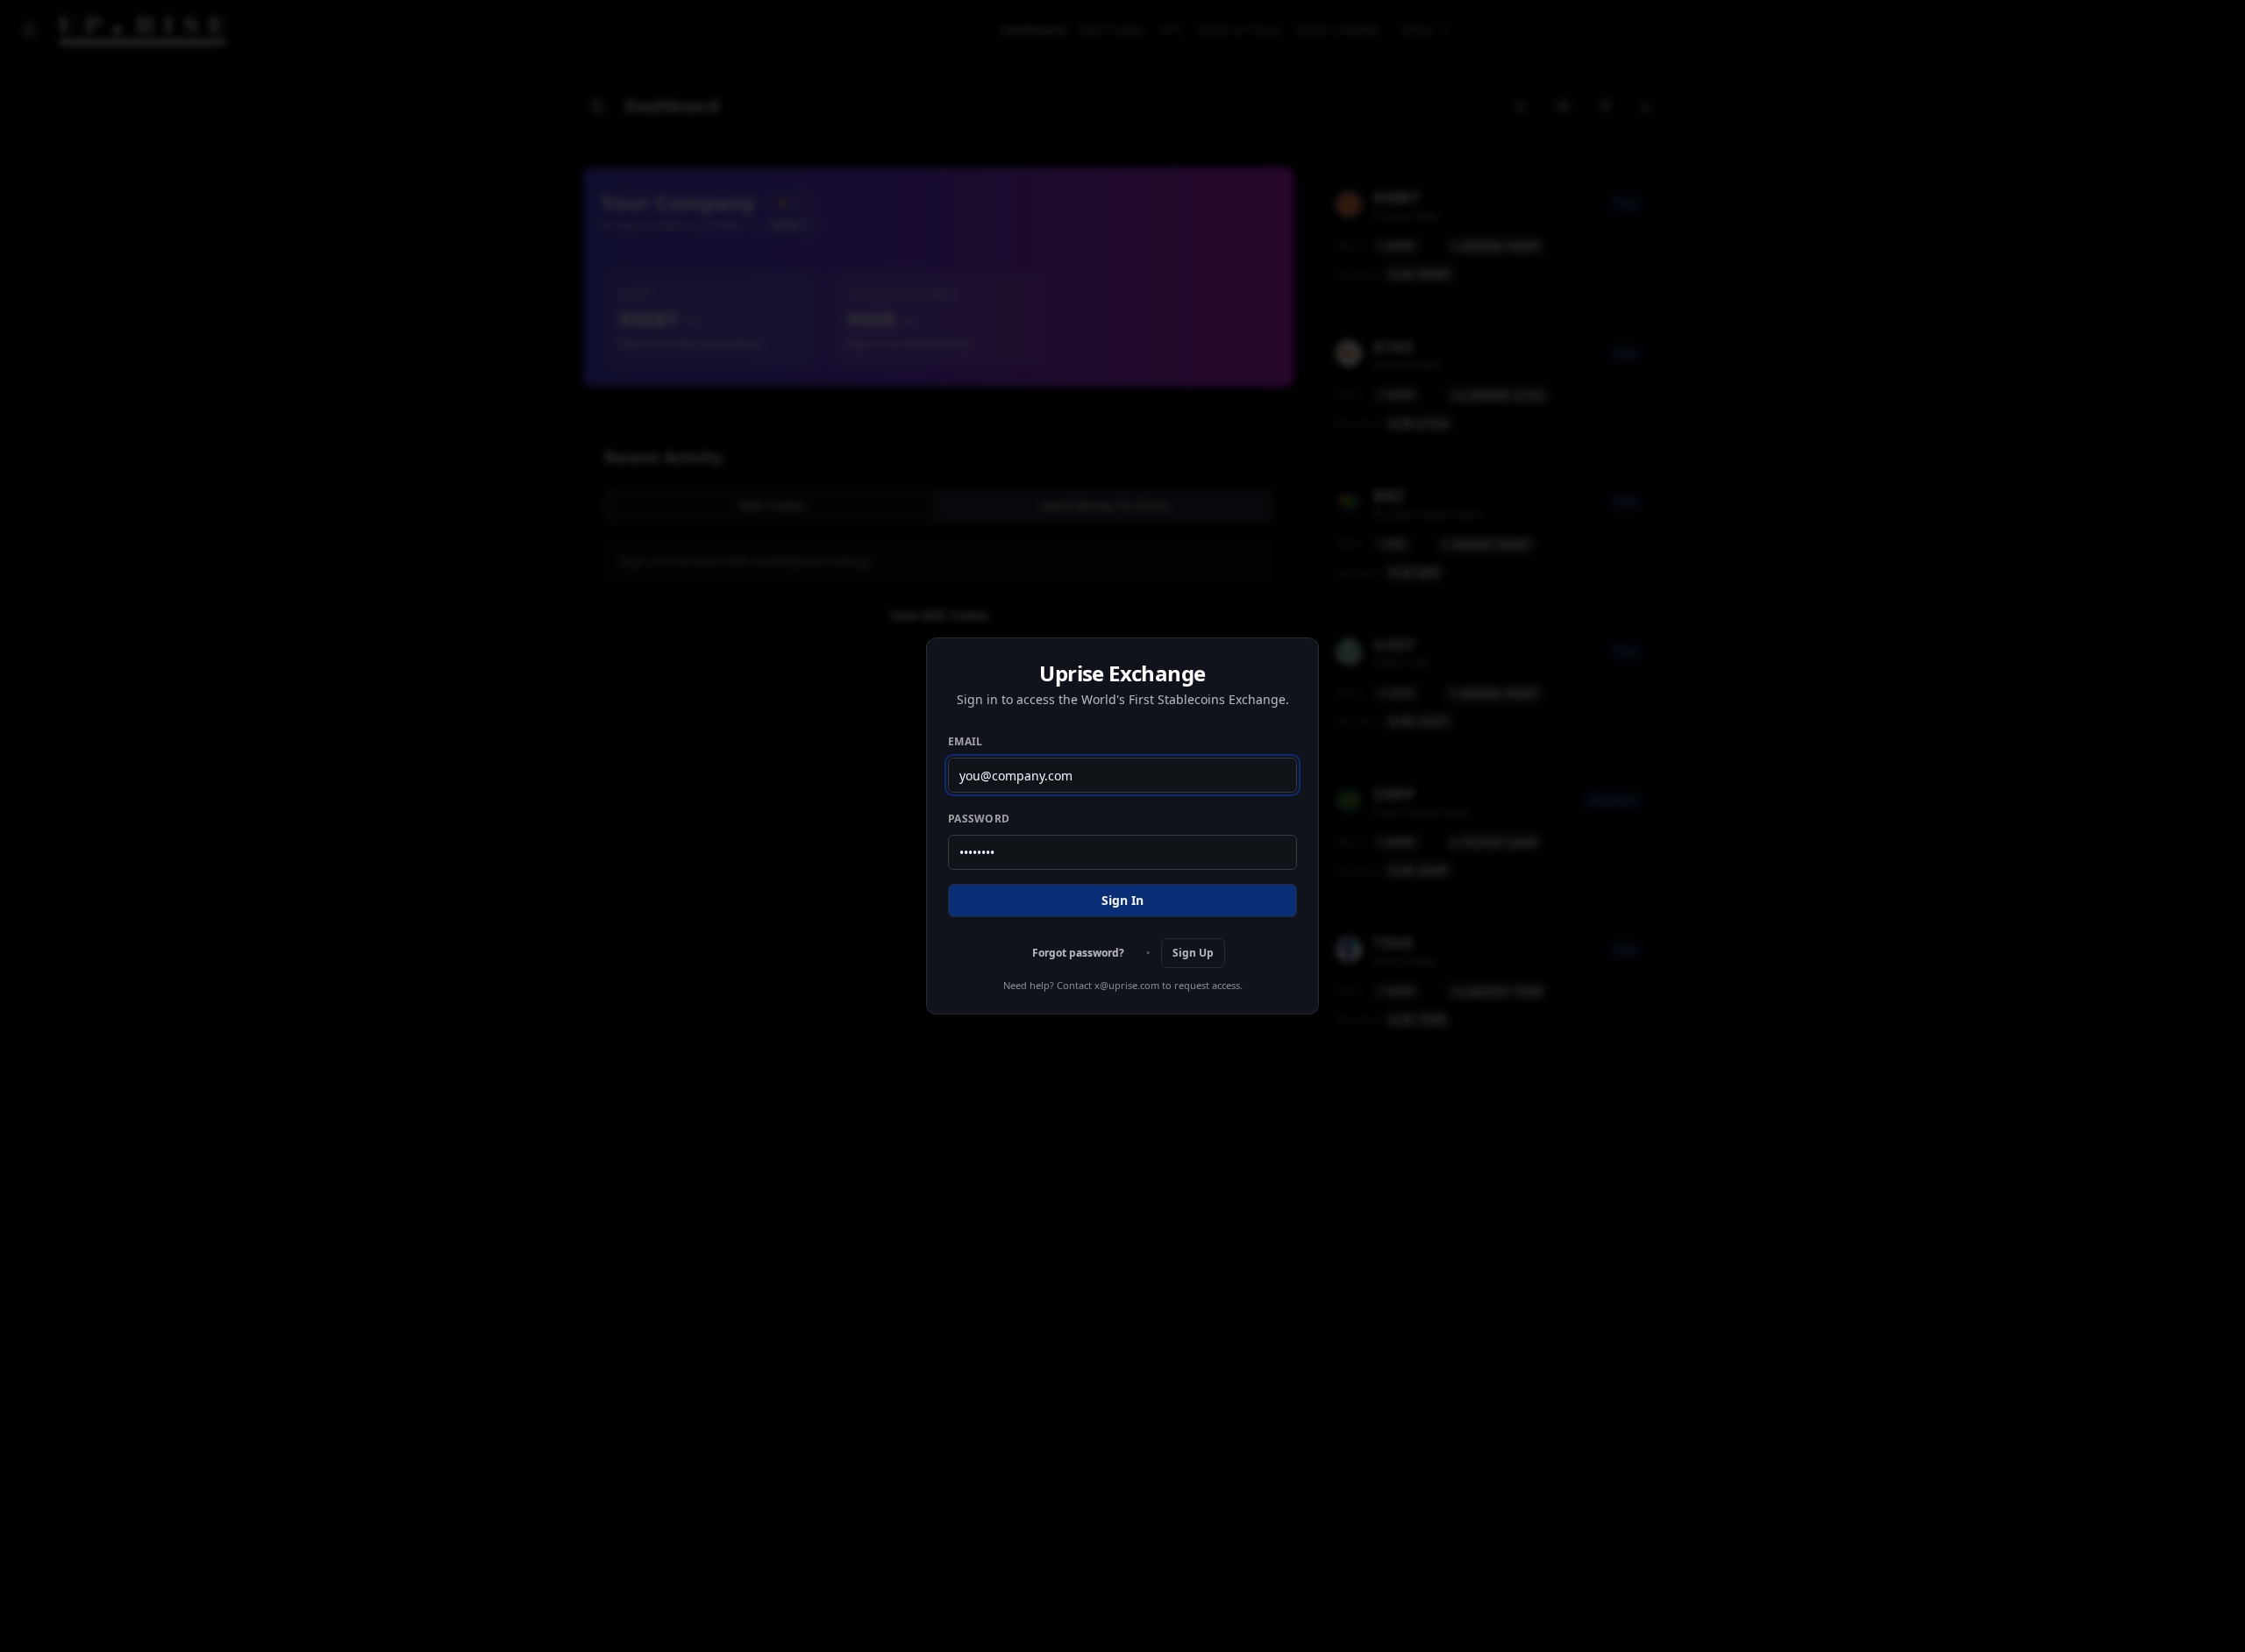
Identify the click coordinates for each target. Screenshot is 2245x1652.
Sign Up (1193, 953)
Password (979, 819)
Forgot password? (1078, 953)
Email (966, 741)
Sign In (1122, 900)
